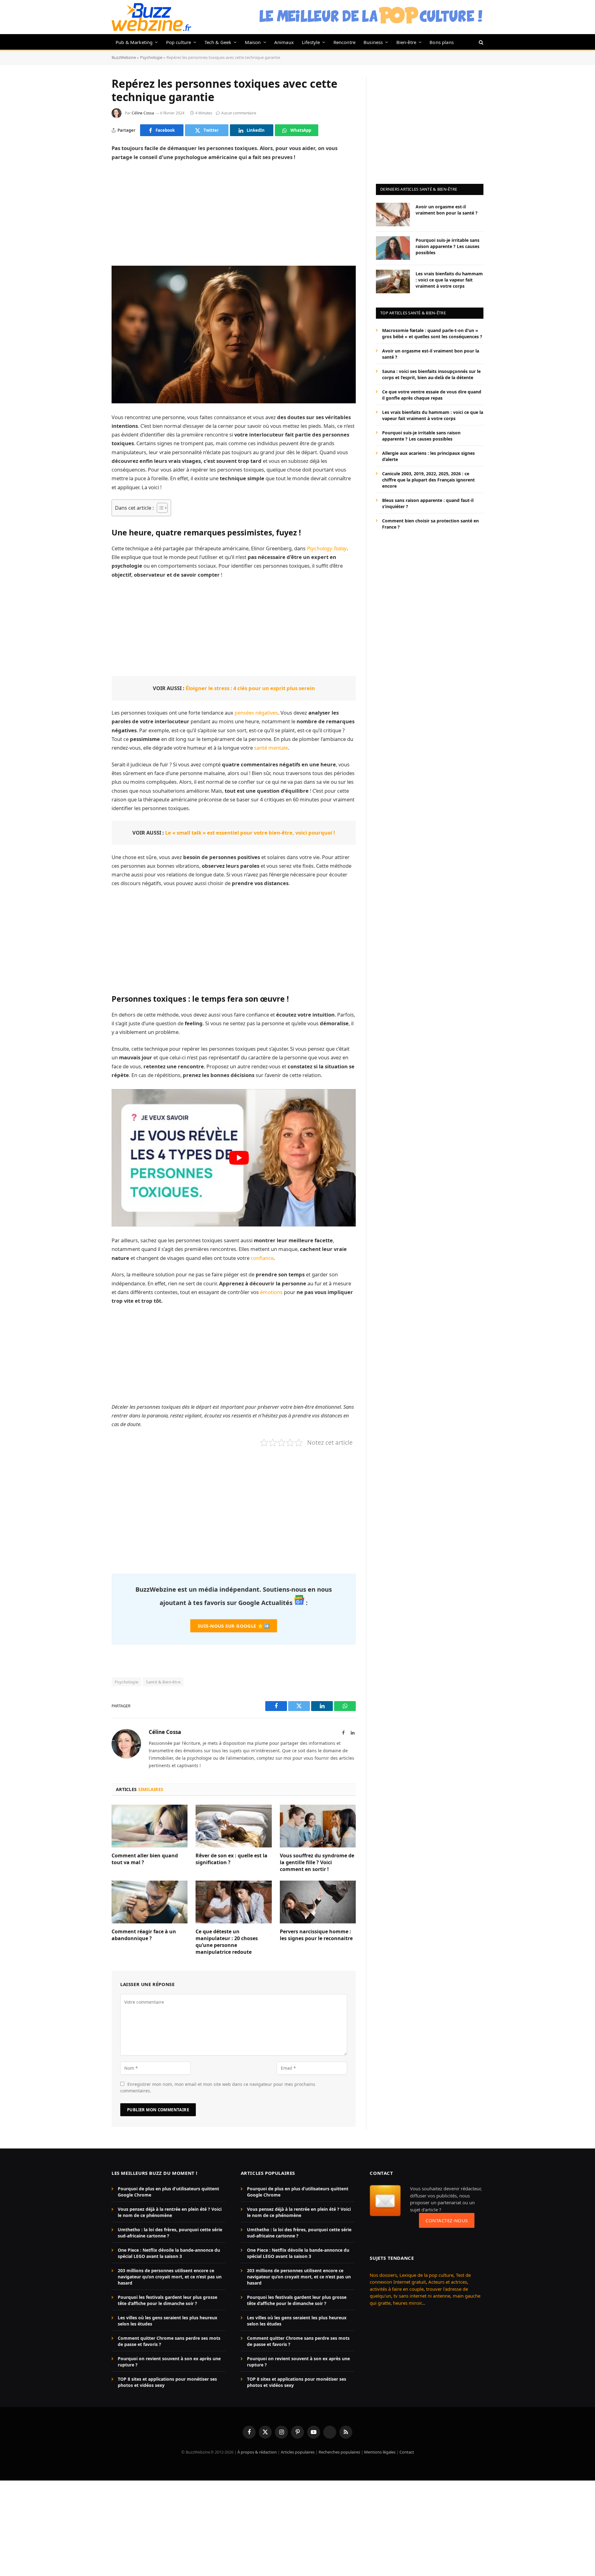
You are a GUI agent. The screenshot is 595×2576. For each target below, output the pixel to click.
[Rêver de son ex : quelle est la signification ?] (234, 1826)
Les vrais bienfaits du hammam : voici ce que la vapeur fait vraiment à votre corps (449, 279)
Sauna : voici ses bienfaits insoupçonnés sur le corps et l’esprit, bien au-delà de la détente (431, 374)
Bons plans (442, 42)
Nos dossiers (383, 2275)
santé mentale (271, 748)
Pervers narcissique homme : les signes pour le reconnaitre (316, 1935)
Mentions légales (380, 2452)
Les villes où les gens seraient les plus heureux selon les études (167, 2321)
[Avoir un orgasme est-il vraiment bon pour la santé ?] (393, 215)
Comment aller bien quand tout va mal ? (145, 1859)
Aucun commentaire (239, 113)
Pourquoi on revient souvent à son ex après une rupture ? (169, 2362)
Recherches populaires (339, 2452)
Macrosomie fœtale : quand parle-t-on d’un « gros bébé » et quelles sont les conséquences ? (432, 333)
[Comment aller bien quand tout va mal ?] (150, 1826)
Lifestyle (311, 42)
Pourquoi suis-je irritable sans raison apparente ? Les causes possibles (447, 246)
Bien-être (406, 42)
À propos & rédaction (257, 2452)
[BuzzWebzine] (151, 17)
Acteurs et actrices (448, 2282)
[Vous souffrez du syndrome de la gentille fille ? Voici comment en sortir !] (318, 1826)
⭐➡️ (234, 1626)
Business (373, 42)
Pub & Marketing (134, 42)
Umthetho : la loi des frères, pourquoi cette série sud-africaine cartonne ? (170, 2233)
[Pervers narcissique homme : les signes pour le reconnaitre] (318, 1902)
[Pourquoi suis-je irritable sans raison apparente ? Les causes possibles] (393, 248)
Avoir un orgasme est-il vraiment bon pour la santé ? (447, 209)
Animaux (284, 42)
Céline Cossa (143, 113)
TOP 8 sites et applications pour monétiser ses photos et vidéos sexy (167, 2382)
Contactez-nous (447, 2220)
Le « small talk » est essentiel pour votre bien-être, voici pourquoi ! (250, 833)
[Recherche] (480, 42)
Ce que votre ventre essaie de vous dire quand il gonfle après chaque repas (432, 395)
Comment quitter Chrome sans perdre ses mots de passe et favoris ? (169, 2341)
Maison (253, 42)
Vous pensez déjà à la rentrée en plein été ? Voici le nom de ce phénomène (170, 2212)
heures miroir (407, 2303)
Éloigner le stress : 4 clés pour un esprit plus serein (250, 688)
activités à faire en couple (397, 2289)
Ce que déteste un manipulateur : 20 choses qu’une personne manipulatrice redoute (227, 1942)
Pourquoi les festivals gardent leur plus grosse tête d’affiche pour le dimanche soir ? (167, 2300)
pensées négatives (256, 713)
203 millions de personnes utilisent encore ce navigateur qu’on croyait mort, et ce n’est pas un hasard (170, 2277)
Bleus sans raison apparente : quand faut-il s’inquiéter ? (428, 503)
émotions (272, 1292)
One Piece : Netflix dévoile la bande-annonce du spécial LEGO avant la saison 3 (169, 2253)
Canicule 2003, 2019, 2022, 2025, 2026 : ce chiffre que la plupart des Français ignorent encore (428, 479)
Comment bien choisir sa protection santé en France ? (430, 523)
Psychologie (151, 57)
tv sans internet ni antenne (422, 2296)
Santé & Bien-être (163, 1682)
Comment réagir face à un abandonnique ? (144, 1935)
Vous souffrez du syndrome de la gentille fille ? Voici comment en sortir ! (317, 1862)
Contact (407, 2452)
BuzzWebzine (124, 57)
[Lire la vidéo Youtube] (239, 1158)
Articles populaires (298, 2452)
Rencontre (345, 42)
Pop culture (179, 42)
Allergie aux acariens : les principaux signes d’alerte (428, 456)
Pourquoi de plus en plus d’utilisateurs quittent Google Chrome (168, 2192)
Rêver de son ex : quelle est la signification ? (231, 1859)
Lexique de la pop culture (426, 2275)
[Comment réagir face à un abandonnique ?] (150, 1902)
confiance (262, 1258)
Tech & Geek (218, 42)
